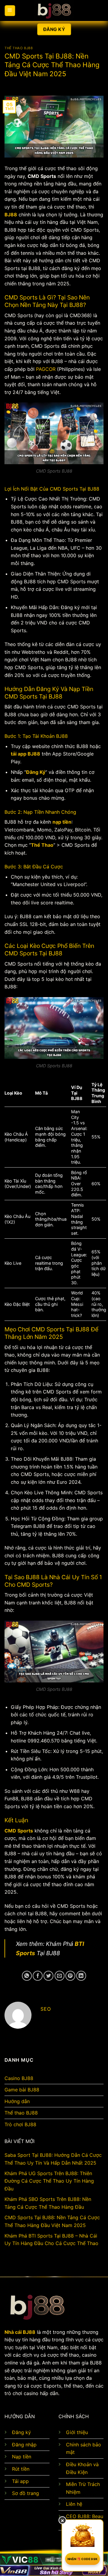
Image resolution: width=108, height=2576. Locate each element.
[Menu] (10, 11)
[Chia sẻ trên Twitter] (48, 1976)
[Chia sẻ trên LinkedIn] (81, 1976)
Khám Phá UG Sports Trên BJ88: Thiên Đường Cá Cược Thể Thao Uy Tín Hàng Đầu (49, 2181)
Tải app (20, 2481)
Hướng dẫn (17, 2101)
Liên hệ (74, 2504)
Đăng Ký (36, 772)
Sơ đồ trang (25, 2493)
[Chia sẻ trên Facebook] (38, 1976)
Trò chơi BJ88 (20, 2124)
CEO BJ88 (78, 2516)
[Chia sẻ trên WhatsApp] (27, 1976)
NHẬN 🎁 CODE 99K (83, 2559)
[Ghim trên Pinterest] (70, 1976)
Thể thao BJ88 (19, 48)
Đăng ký (21, 2432)
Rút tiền (21, 2469)
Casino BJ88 (19, 2078)
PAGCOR (46, 369)
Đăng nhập (24, 2445)
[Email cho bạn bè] (60, 1976)
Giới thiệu (77, 2432)
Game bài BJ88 (22, 2090)
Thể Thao (42, 845)
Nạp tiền (22, 2457)
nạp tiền (62, 822)
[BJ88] (54, 11)
